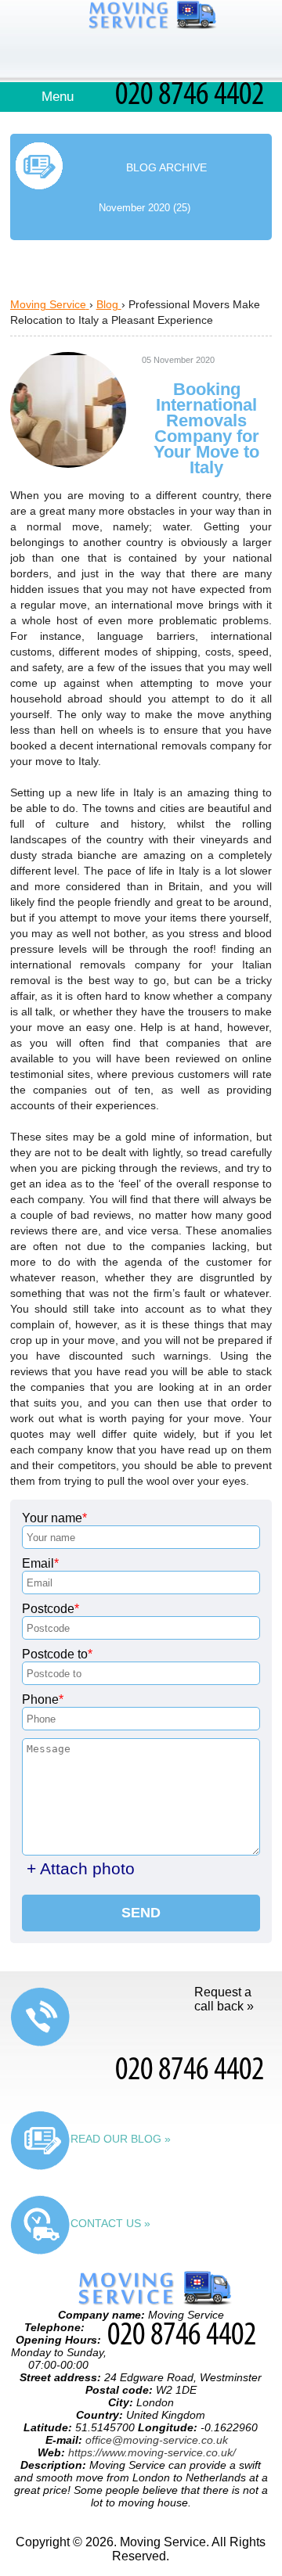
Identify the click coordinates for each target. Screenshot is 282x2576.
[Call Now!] (193, 100)
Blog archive (166, 167)
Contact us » (110, 2223)
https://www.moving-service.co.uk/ (152, 2452)
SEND (141, 1913)
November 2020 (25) (145, 208)
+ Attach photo (81, 1868)
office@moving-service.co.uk (157, 2440)
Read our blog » (121, 2139)
